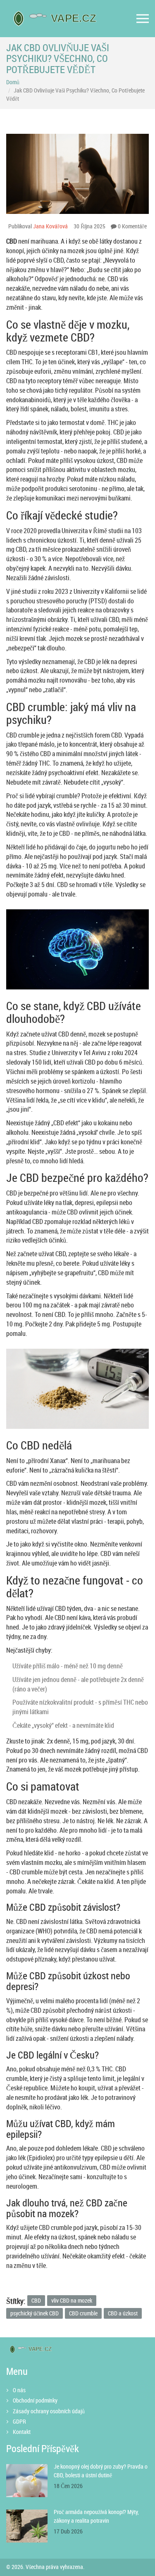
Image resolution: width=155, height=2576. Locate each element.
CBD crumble (83, 2313)
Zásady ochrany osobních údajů (49, 2411)
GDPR (19, 2421)
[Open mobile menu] (143, 19)
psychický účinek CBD (35, 2313)
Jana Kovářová (50, 226)
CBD (36, 2300)
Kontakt (22, 2432)
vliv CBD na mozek (72, 2300)
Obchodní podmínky (35, 2400)
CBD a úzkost (123, 2313)
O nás (19, 2390)
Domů (13, 82)
